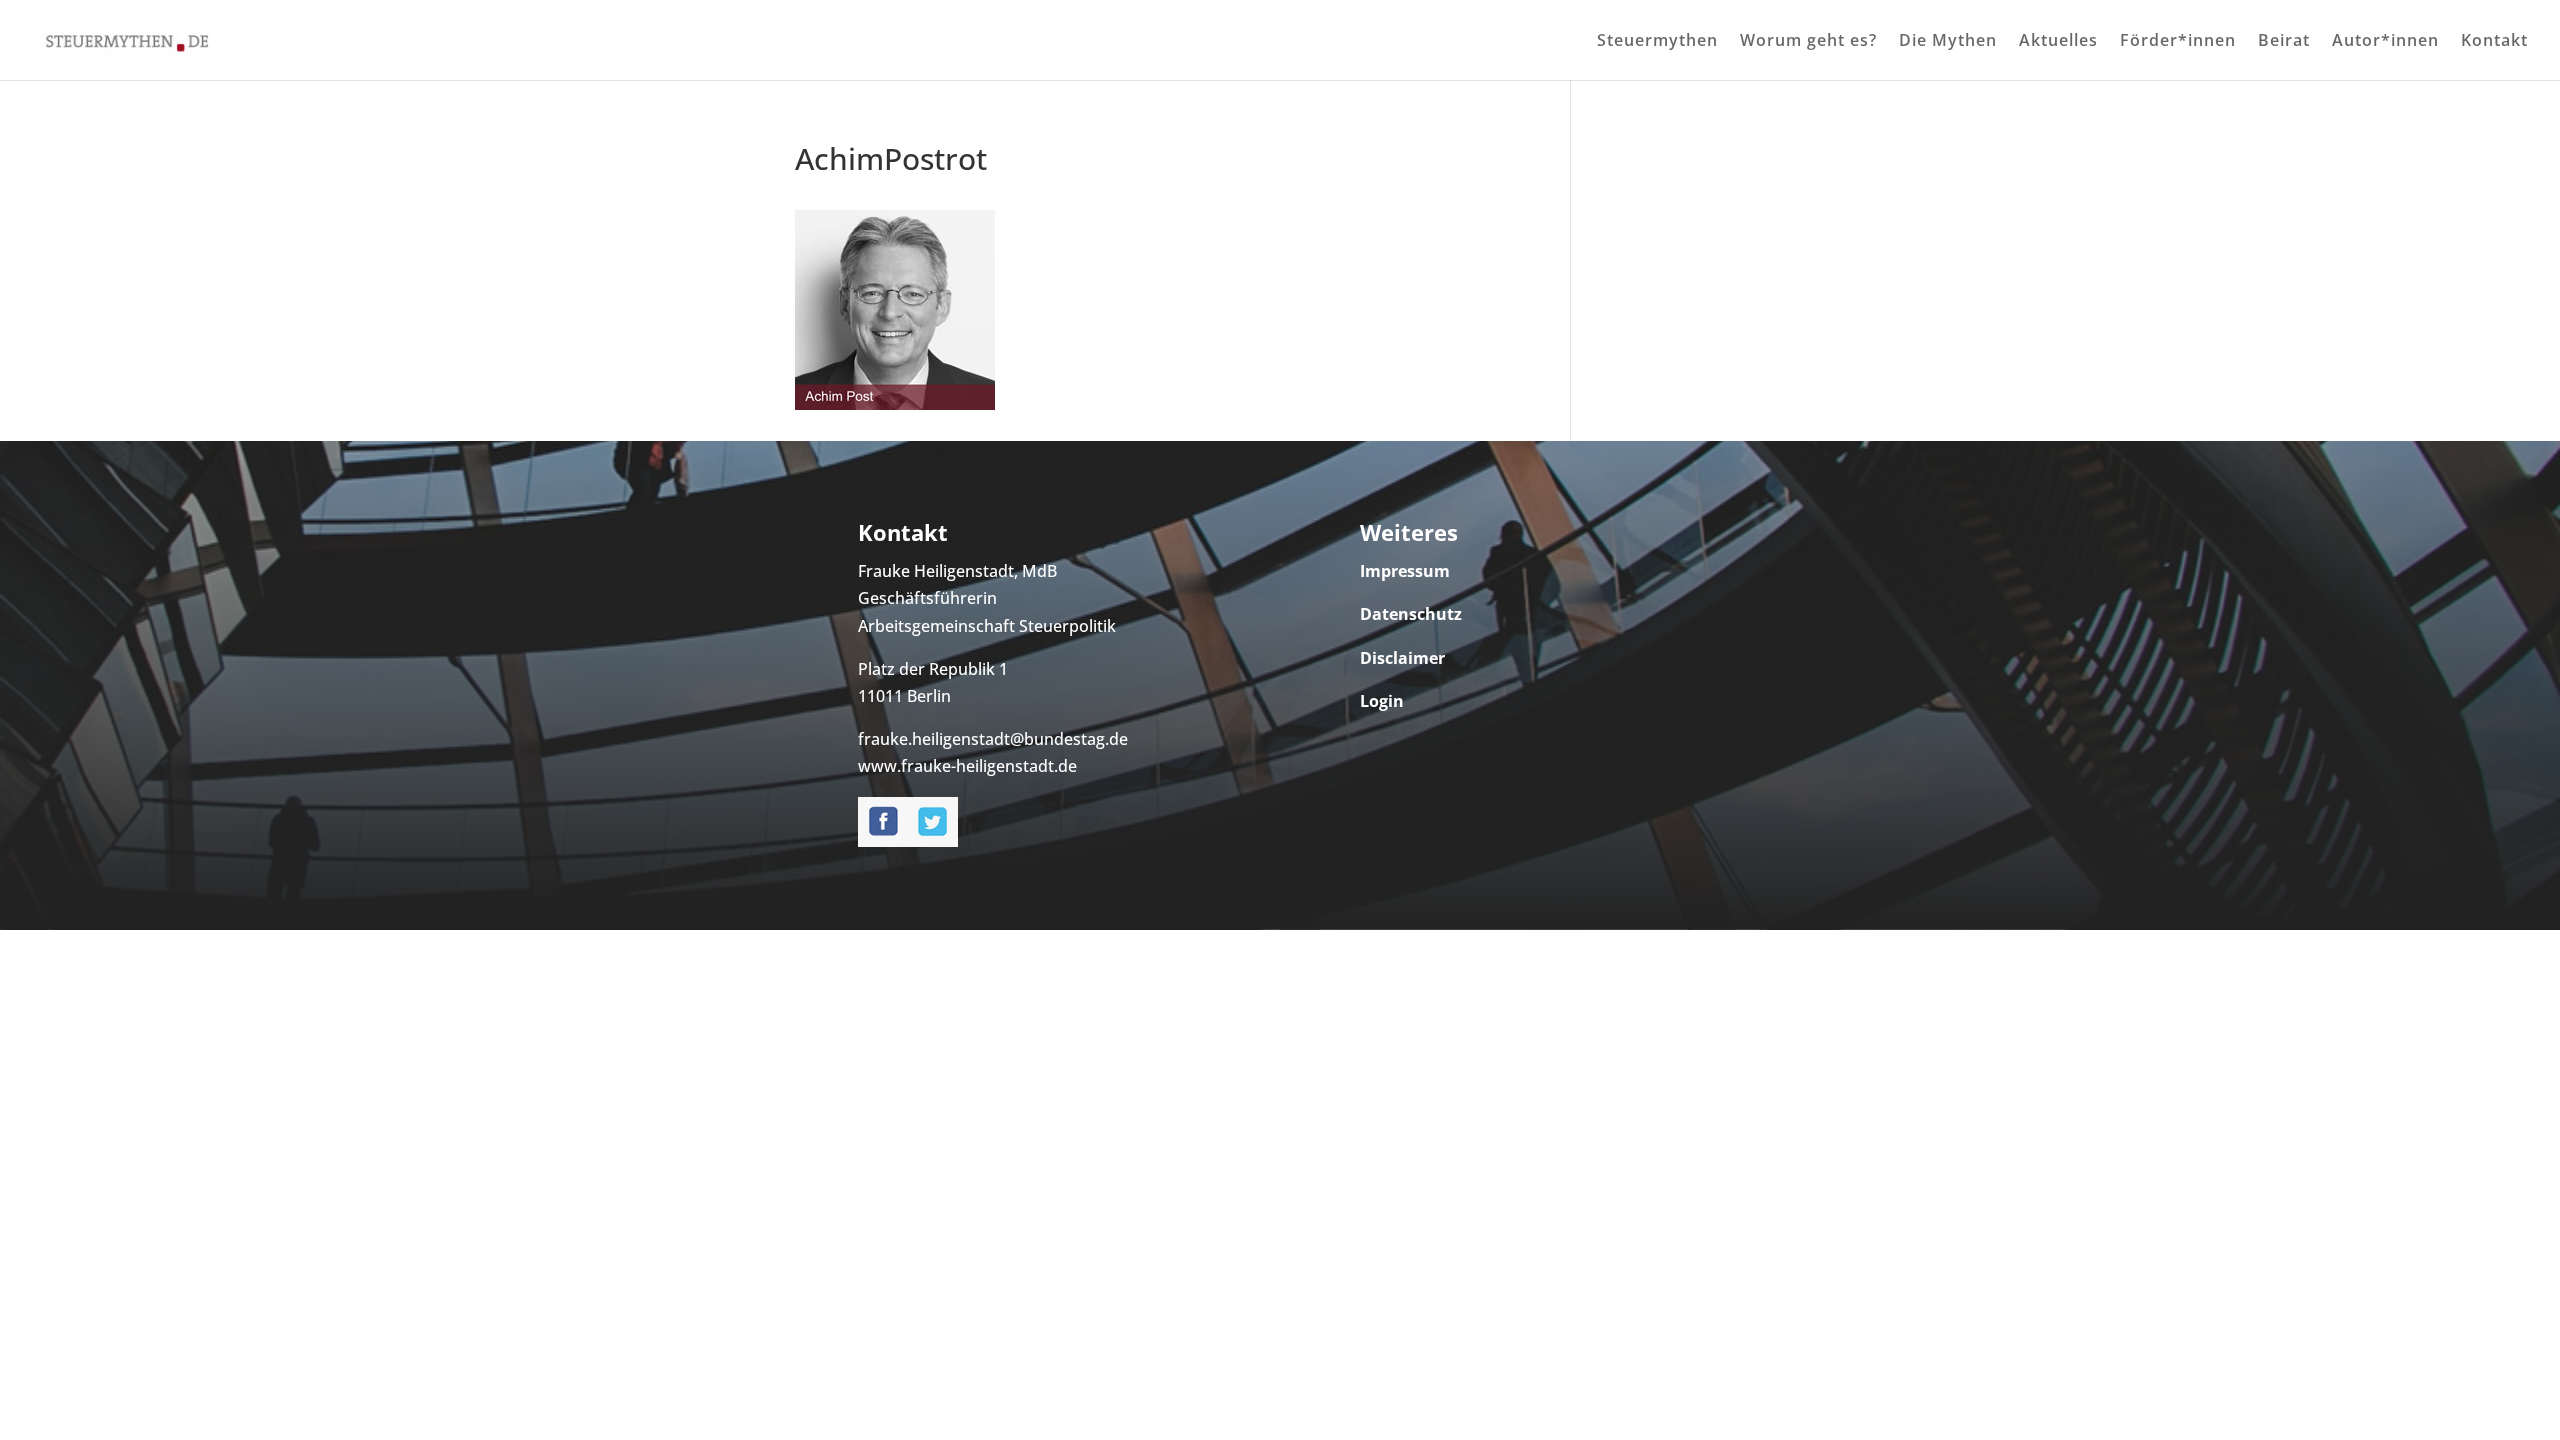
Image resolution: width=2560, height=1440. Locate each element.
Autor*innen (2385, 42)
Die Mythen (1948, 42)
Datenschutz (1411, 614)
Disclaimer (1402, 658)
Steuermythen (1657, 42)
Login (1382, 701)
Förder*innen (2178, 42)
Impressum (1405, 571)
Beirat (2284, 42)
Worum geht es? (1808, 42)
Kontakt (2494, 42)
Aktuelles (2058, 42)
